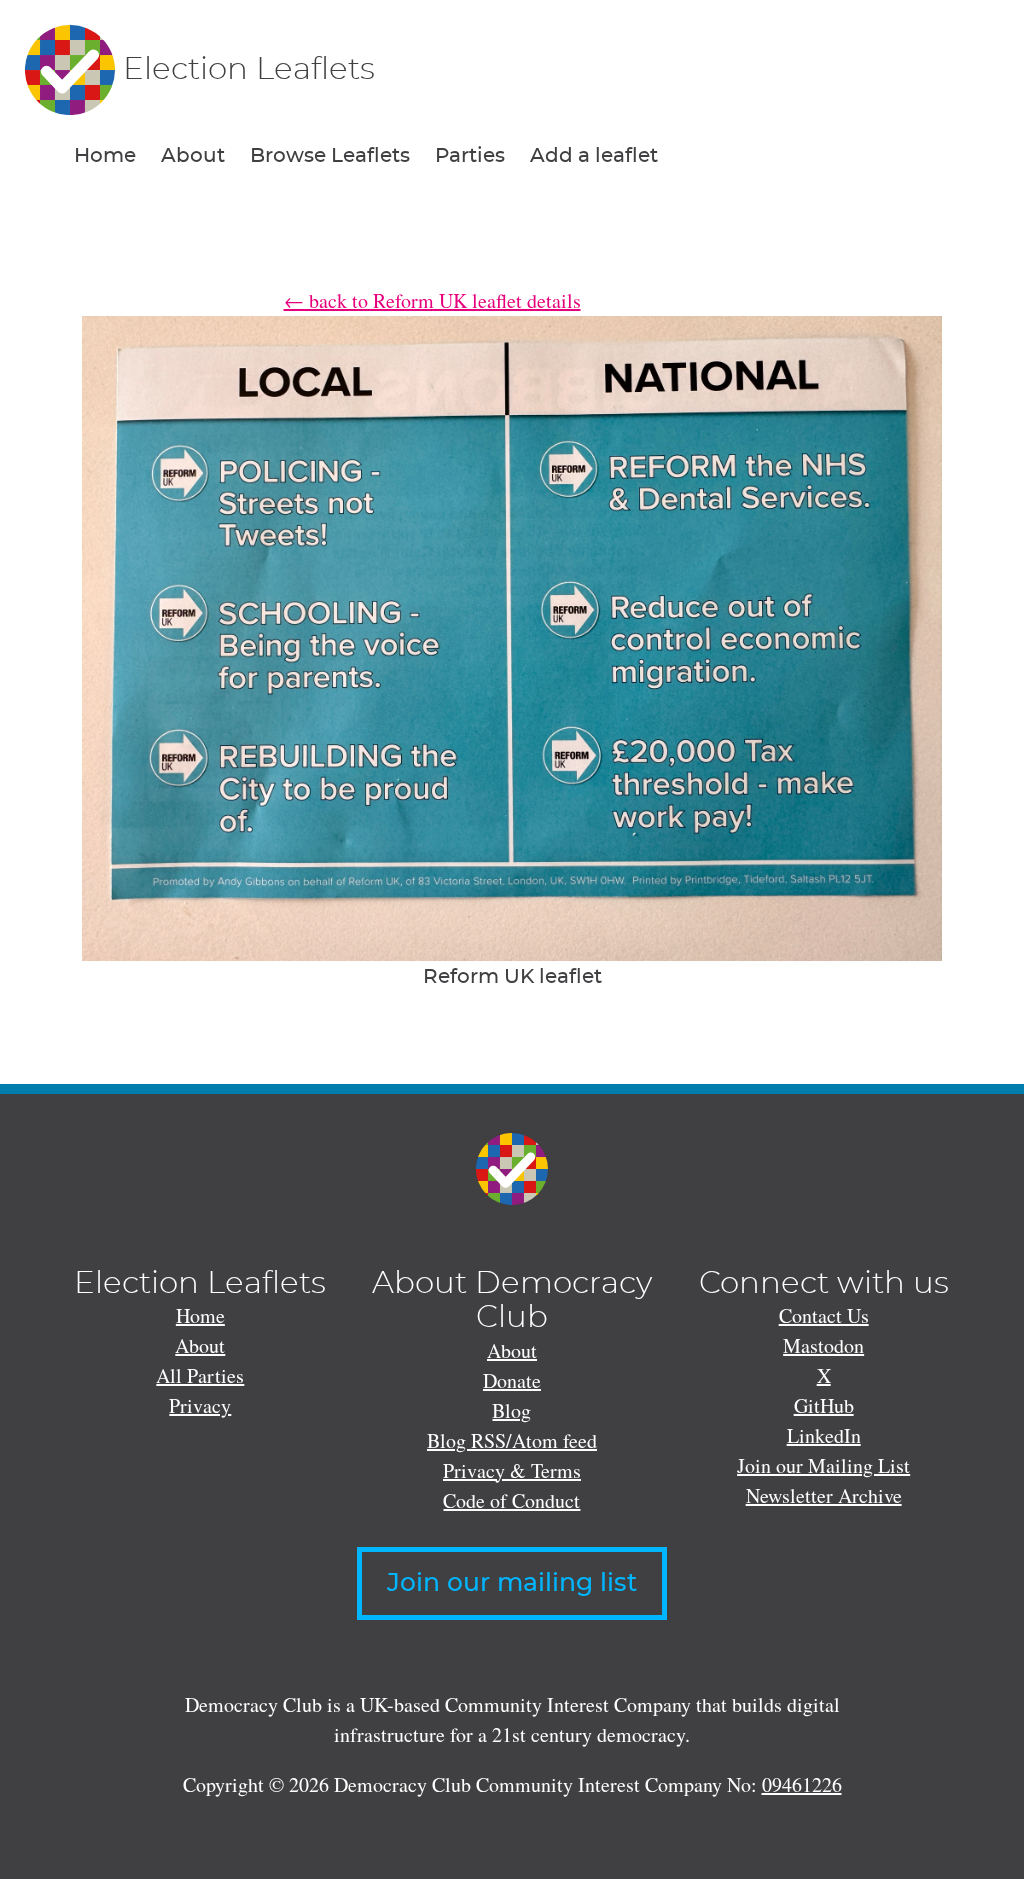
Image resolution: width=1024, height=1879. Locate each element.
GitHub (824, 1405)
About (193, 156)
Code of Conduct (511, 1500)
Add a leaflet (594, 156)
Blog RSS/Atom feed (512, 1440)
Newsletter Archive (824, 1495)
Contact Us (824, 1315)
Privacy (200, 1405)
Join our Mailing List (823, 1465)
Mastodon (823, 1345)
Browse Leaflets (330, 156)
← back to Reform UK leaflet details (432, 300)
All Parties (200, 1375)
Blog (511, 1410)
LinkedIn (824, 1435)
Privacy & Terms (512, 1470)
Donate (512, 1380)
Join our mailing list (512, 1583)
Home (105, 156)
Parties (470, 156)
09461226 (802, 1784)
